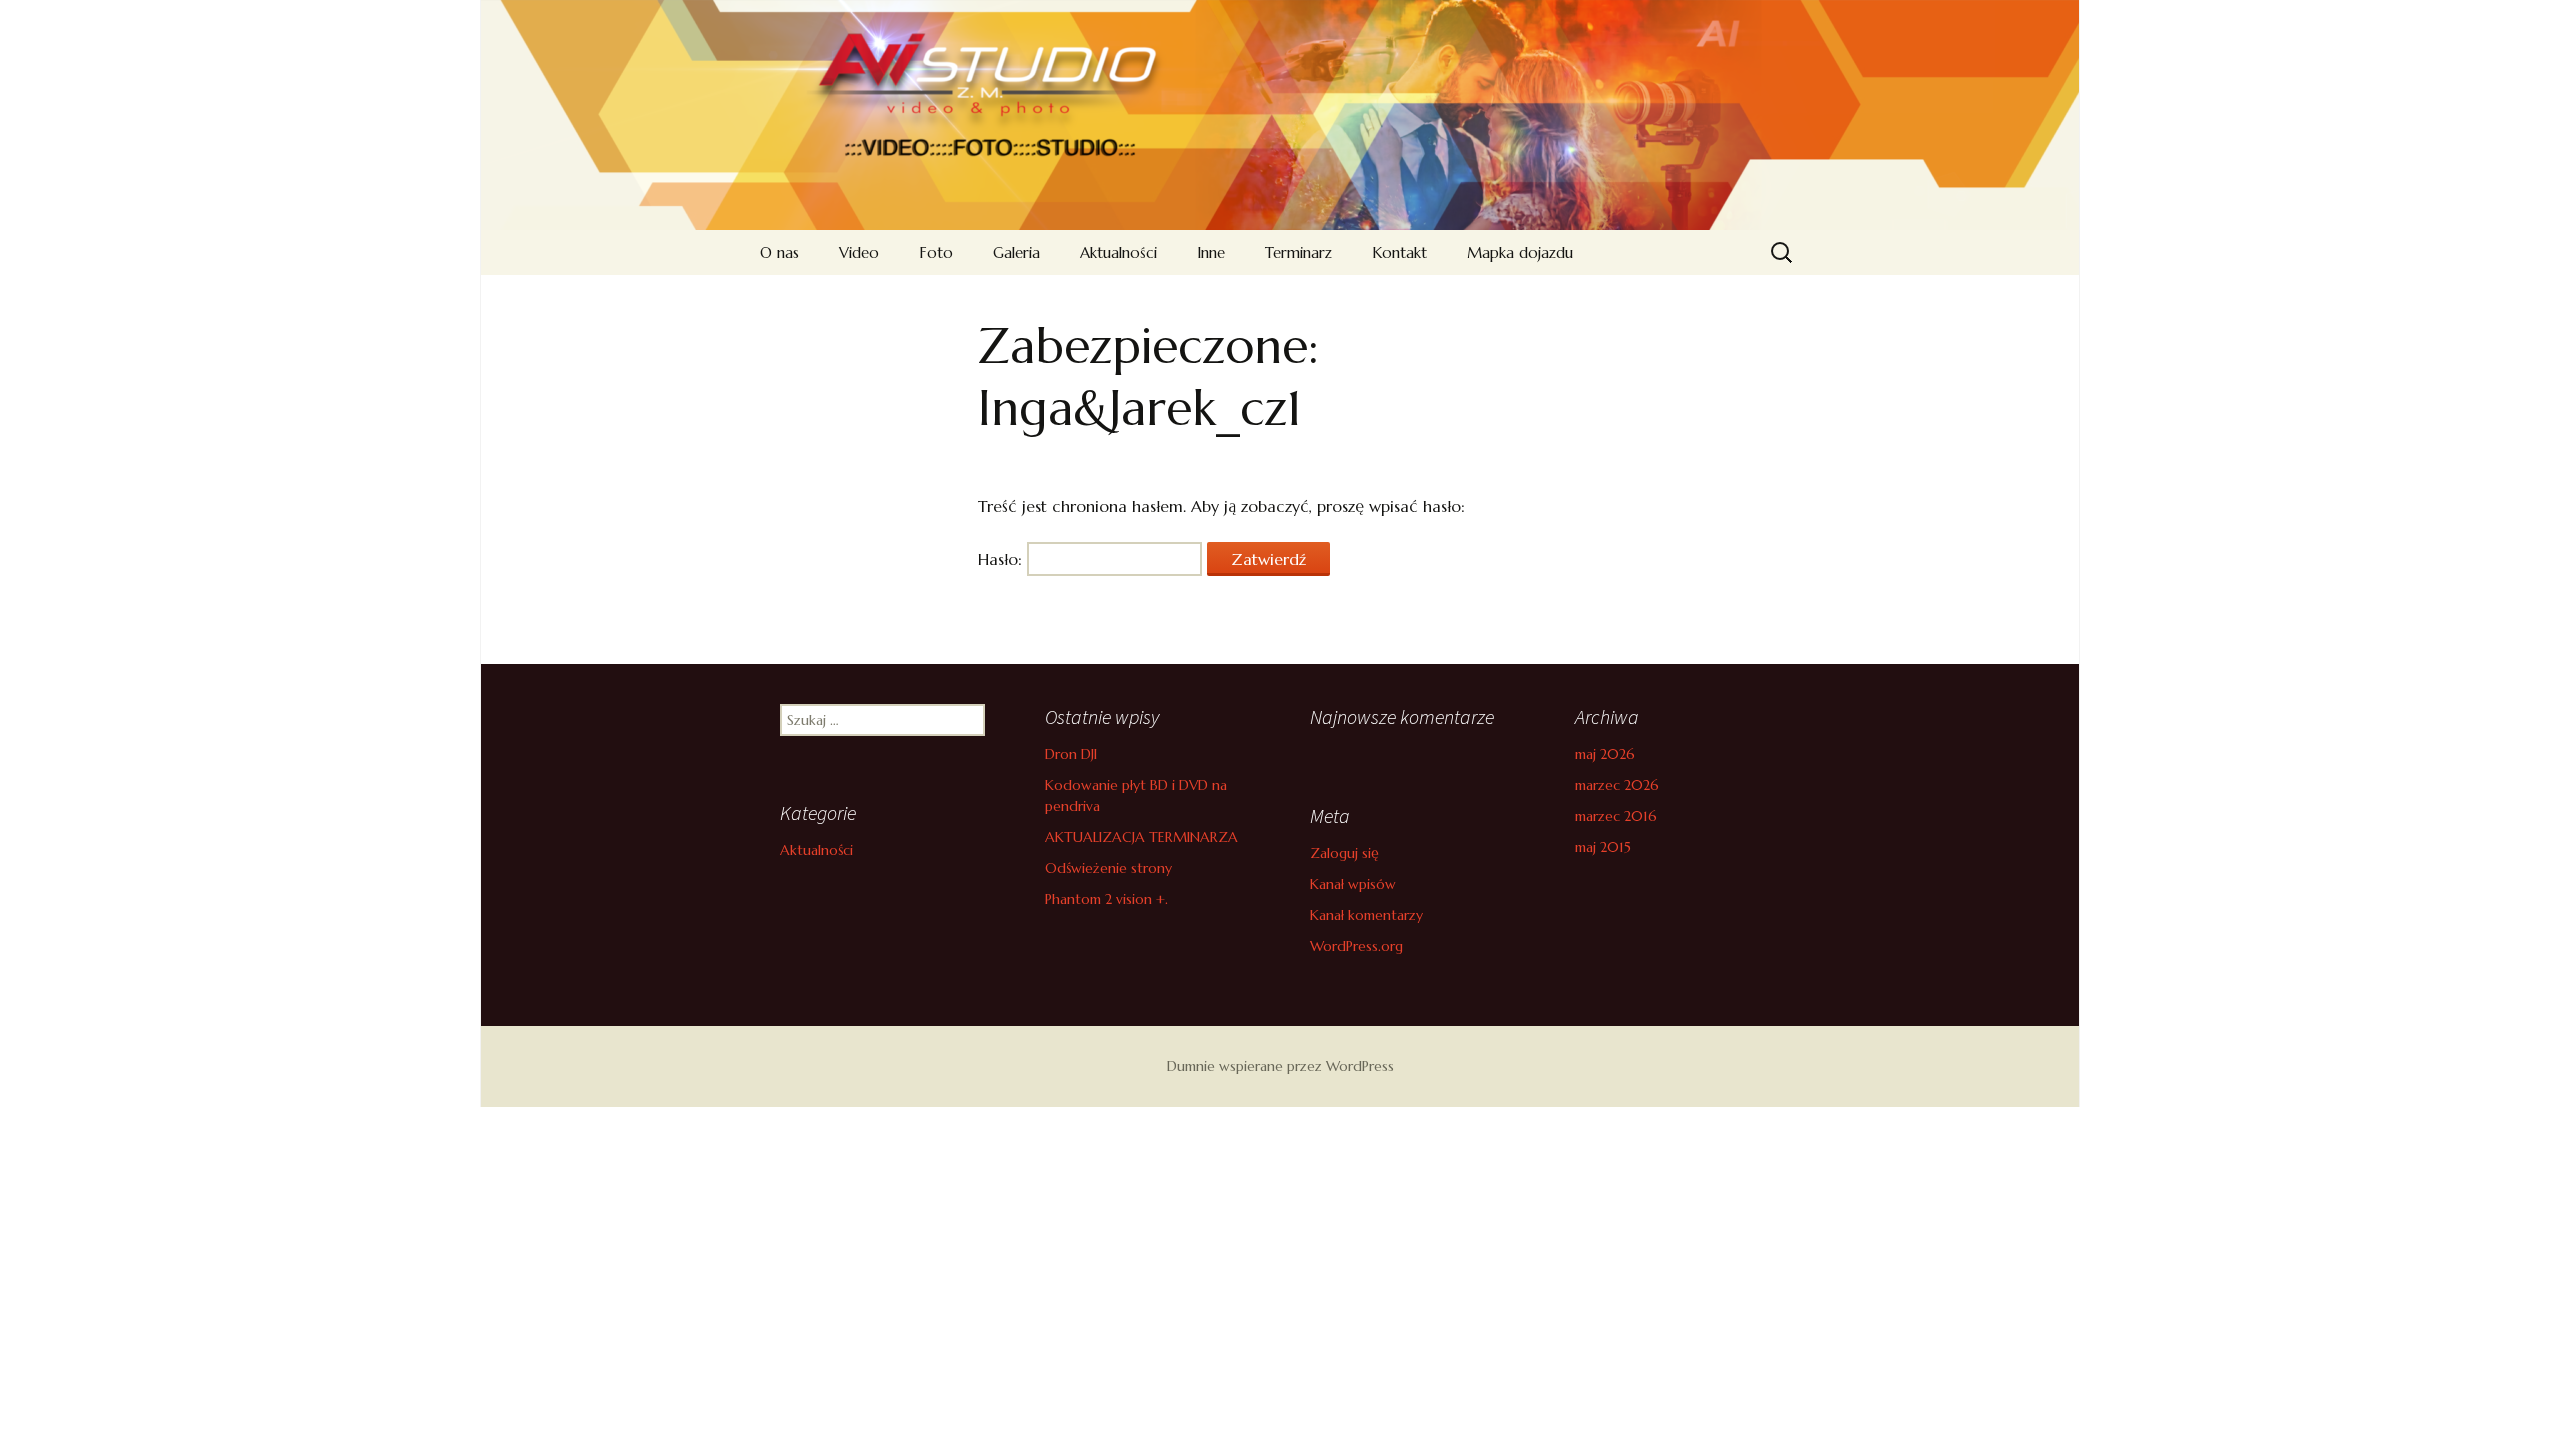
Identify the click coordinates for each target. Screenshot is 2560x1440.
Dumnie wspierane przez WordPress (1280, 1066)
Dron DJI (1071, 754)
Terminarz (1298, 252)
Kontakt (1399, 252)
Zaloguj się (1344, 853)
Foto (936, 252)
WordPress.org (1356, 946)
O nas (779, 252)
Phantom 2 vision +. (1106, 899)
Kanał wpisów (1353, 884)
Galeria (1016, 252)
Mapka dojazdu (1520, 252)
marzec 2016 (1616, 816)
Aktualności (1118, 252)
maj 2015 (1603, 847)
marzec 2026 (1617, 785)
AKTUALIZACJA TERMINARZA (1141, 837)
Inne (1211, 252)
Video (859, 252)
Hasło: (1002, 559)
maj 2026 (1605, 754)
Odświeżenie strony (1108, 868)
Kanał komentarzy (1366, 915)
